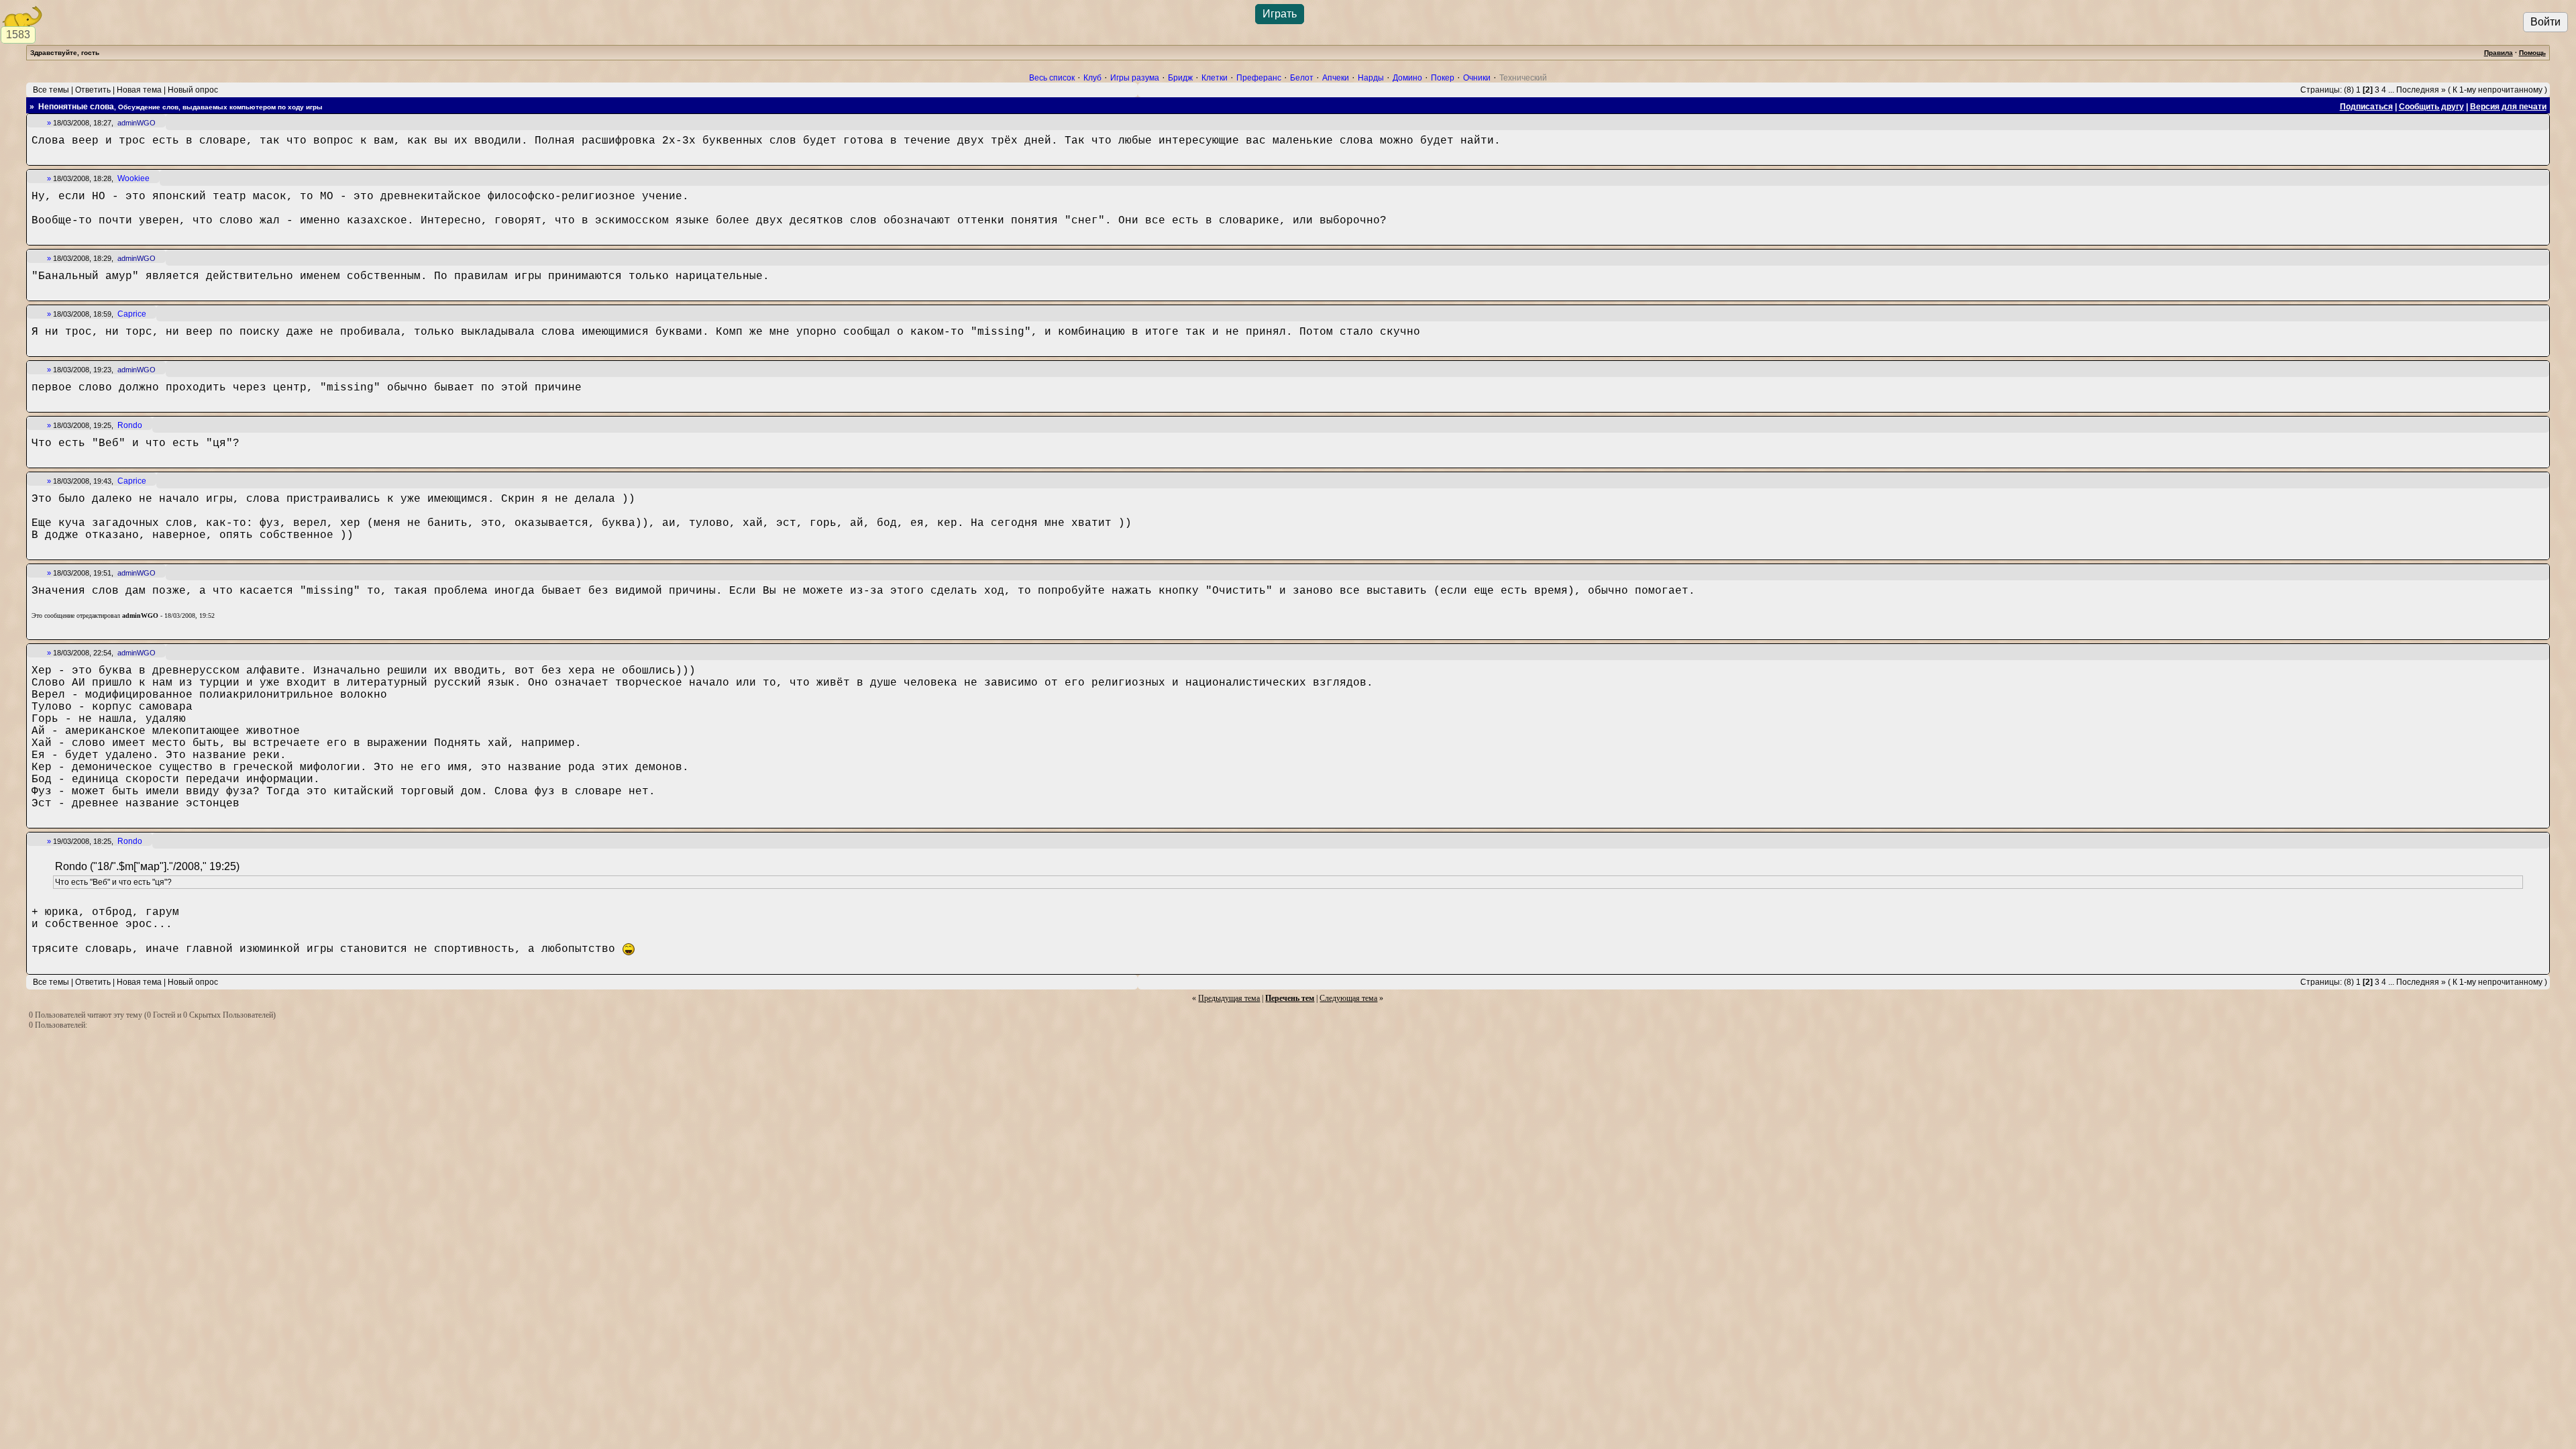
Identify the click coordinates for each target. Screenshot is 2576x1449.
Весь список (1052, 78)
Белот (1302, 78)
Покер (1443, 78)
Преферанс (1259, 78)
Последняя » (2421, 90)
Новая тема (139, 90)
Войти (2545, 22)
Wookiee (133, 178)
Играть (1280, 14)
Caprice (132, 314)
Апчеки (1336, 78)
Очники (1477, 78)
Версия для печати (2508, 107)
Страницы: (2321, 90)
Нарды (1371, 78)
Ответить (93, 90)
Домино (1407, 78)
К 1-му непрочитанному (2498, 90)
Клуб (1092, 78)
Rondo (130, 425)
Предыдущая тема (1229, 998)
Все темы (51, 90)
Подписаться (2366, 107)
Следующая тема (1348, 998)
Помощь (2532, 53)
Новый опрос (193, 90)
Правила (2499, 53)
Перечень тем (1290, 998)
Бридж (1180, 78)
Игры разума (1135, 78)
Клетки (1215, 78)
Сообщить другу (2431, 107)
